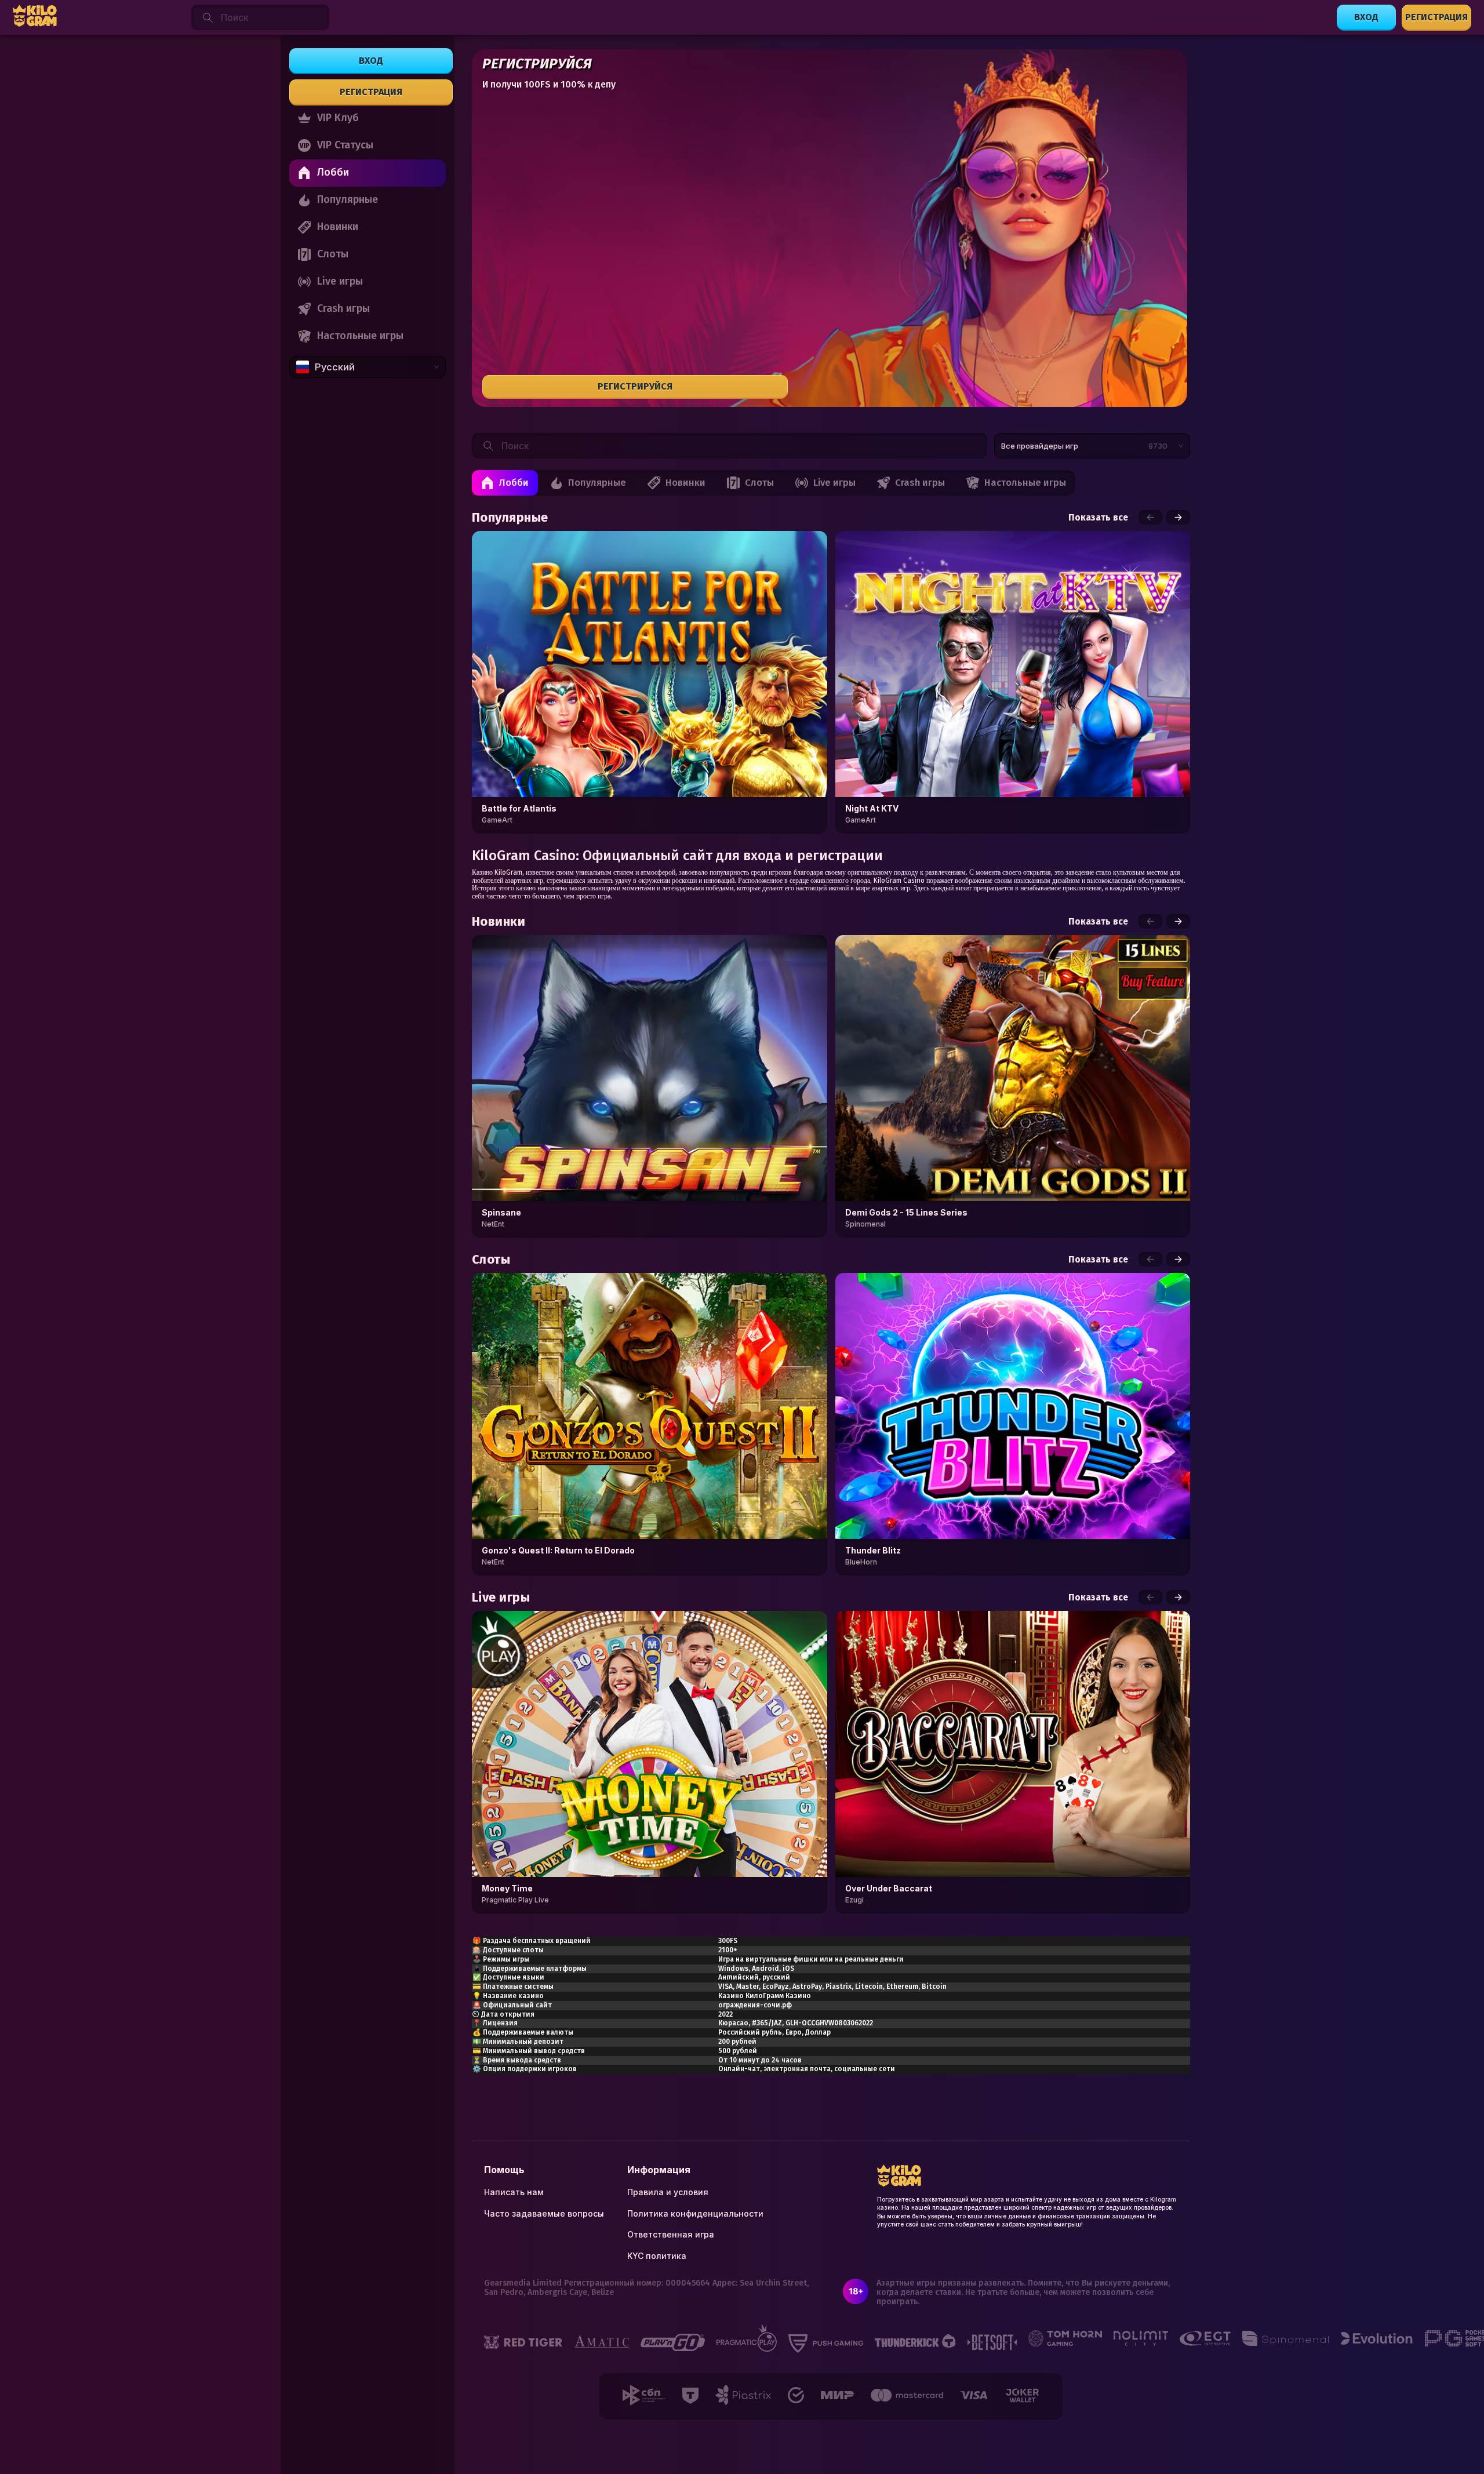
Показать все (1098, 518)
